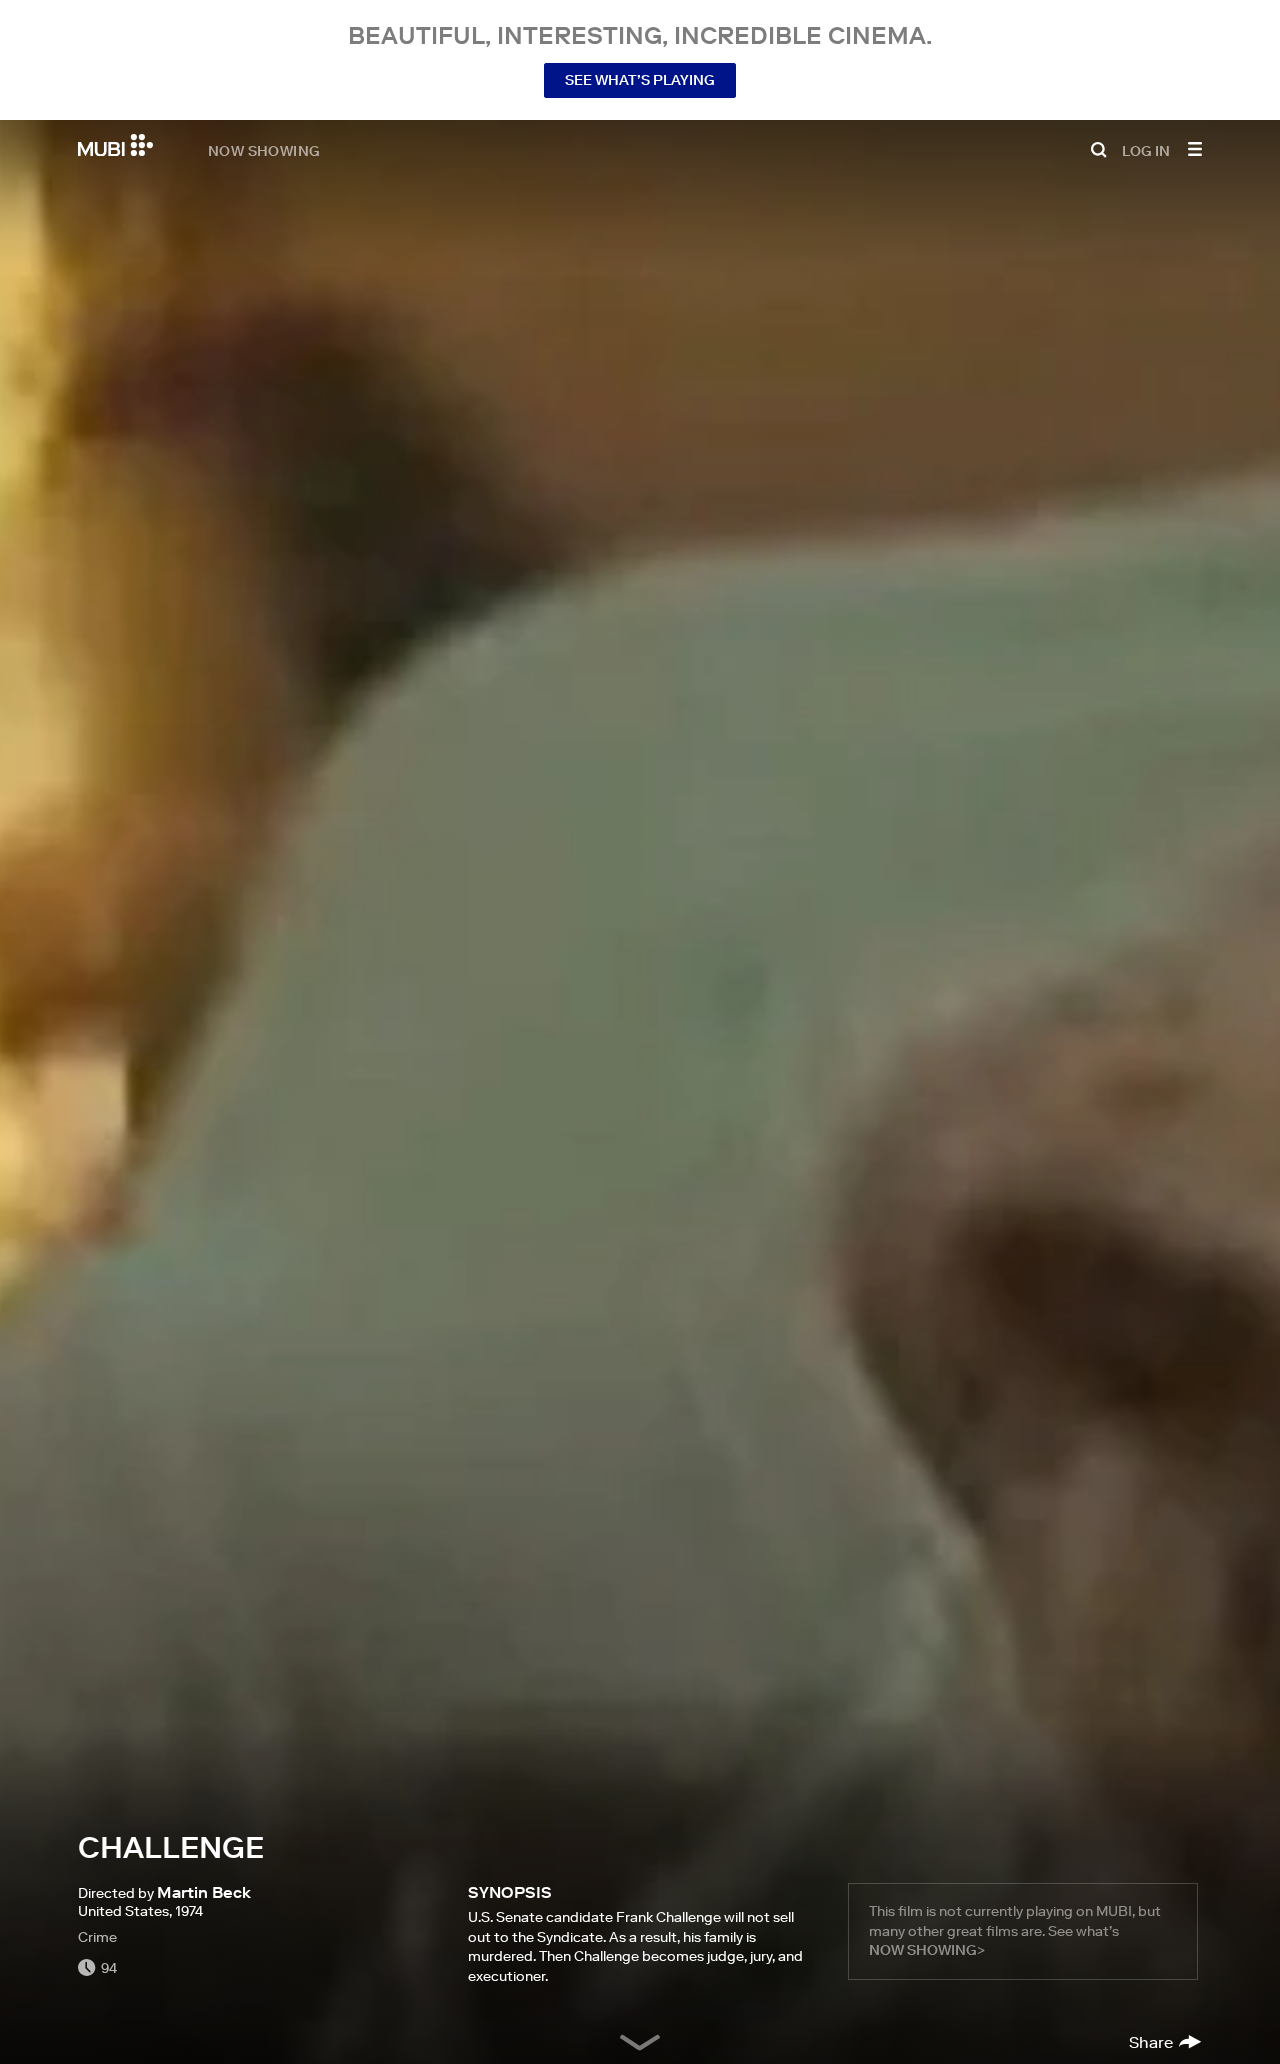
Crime (97, 1937)
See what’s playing (640, 80)
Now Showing (264, 150)
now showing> (927, 1950)
